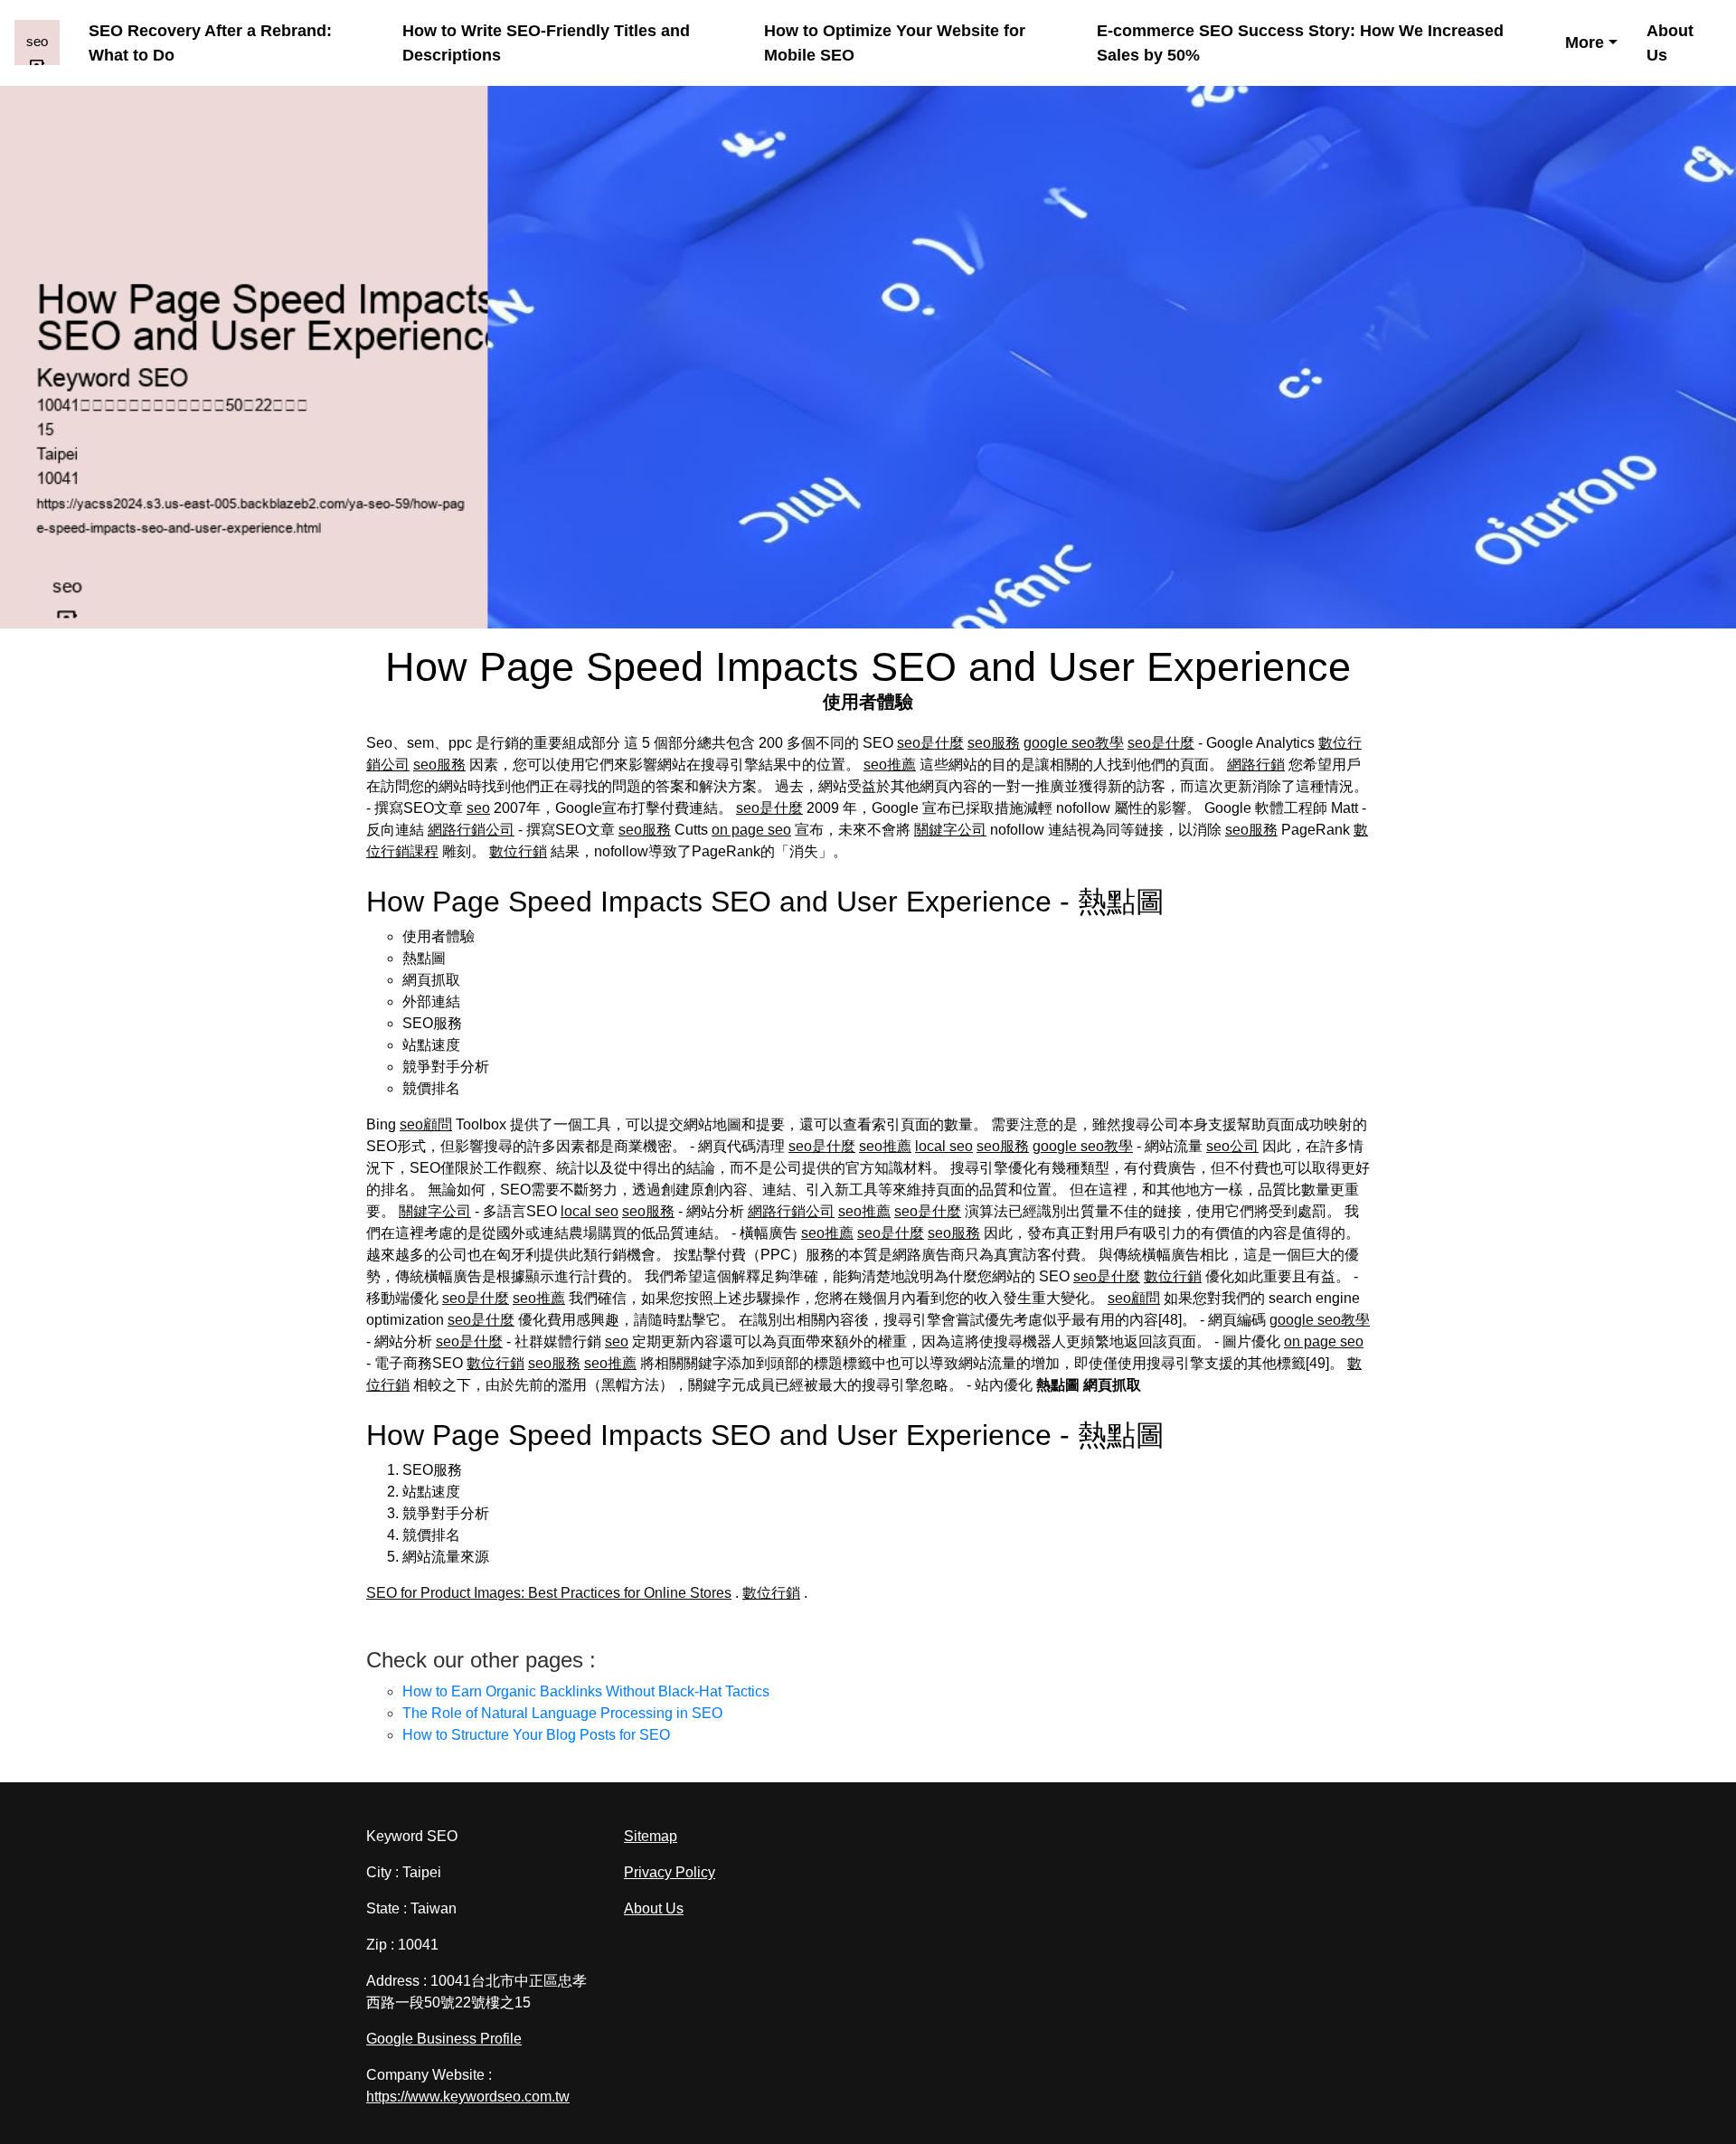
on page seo (751, 830)
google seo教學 (1074, 743)
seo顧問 (426, 1124)
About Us (1670, 43)
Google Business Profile (444, 2039)
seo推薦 (890, 765)
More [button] (1585, 43)
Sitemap (651, 1836)
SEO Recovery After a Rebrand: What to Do (210, 43)
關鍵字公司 (950, 830)
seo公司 (1232, 1146)
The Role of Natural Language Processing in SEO (562, 1713)
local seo (944, 1146)
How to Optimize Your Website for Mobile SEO (895, 43)
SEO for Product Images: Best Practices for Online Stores (549, 1593)
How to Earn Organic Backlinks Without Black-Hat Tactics (586, 1691)
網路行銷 (1256, 765)
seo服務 (994, 743)
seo (478, 808)
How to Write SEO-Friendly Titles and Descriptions (546, 43)
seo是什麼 (930, 743)
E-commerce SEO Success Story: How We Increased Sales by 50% (1300, 43)
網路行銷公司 (471, 830)
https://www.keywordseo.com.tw (468, 2097)
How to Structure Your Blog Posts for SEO (536, 1735)
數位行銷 (518, 851)
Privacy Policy (670, 1872)
